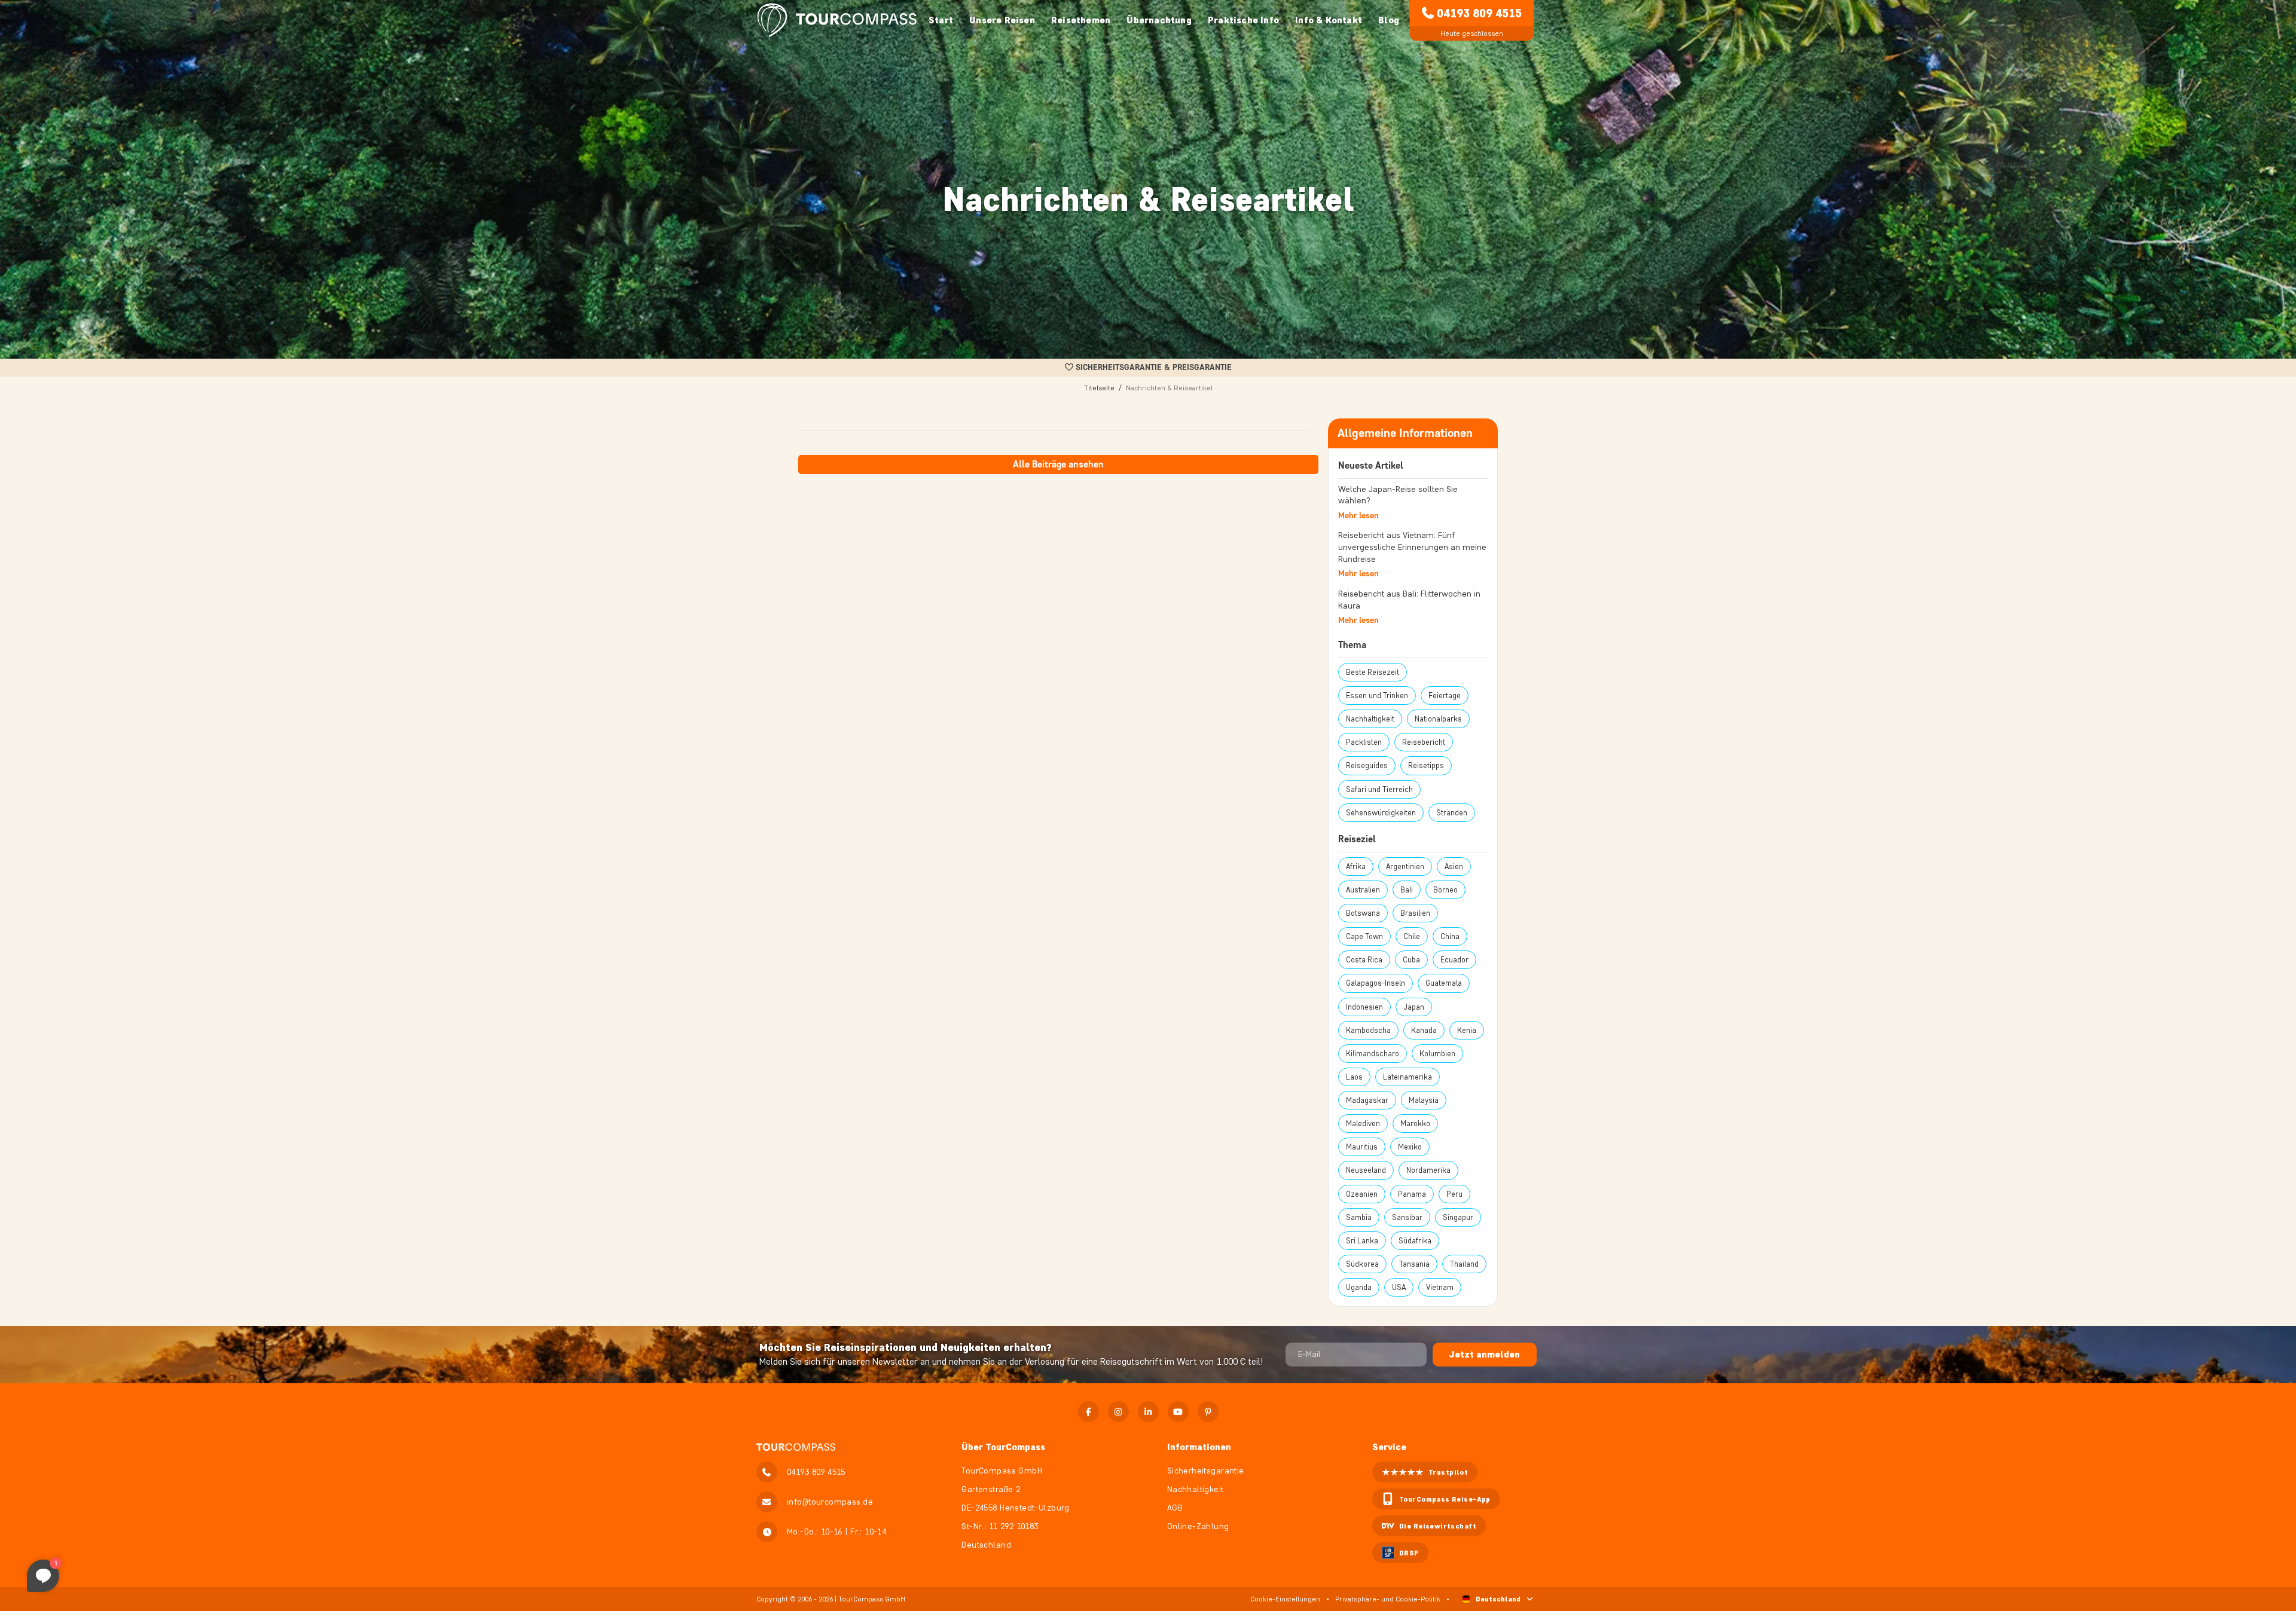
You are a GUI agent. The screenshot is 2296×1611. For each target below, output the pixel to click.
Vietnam (1440, 1287)
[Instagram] (1118, 1412)
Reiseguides (1367, 765)
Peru (1454, 1194)
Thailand (1464, 1264)
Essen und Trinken (1377, 696)
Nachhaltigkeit (1370, 719)
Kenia (1467, 1030)
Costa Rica (1364, 960)
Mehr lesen (1358, 516)
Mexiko (1410, 1147)
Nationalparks (1438, 719)
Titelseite (1099, 388)
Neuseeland (1366, 1170)
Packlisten (1364, 742)
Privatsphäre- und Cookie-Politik (1388, 1599)
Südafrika (1415, 1241)
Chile (1412, 936)
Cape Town (1364, 936)
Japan (1414, 1007)
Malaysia (1424, 1100)
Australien (1363, 890)
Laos (1354, 1077)
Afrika (1356, 866)
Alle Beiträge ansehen (1058, 464)
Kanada (1424, 1030)
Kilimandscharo (1373, 1054)
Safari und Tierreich (1379, 789)
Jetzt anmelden (1485, 1354)
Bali (1407, 890)
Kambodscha (1368, 1030)
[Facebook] (1089, 1412)
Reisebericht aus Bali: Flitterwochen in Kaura (1409, 600)
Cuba (1411, 960)
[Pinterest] (1208, 1412)
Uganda (1359, 1287)
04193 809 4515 (1479, 13)
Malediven (1363, 1124)
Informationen (1199, 1447)
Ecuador (1454, 960)
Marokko (1415, 1124)
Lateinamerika (1407, 1077)
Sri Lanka (1362, 1241)
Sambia (1359, 1217)
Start (941, 20)
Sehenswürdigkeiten (1381, 813)
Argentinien (1405, 866)
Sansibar (1407, 1217)
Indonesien (1364, 1007)
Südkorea (1362, 1264)
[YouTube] (1178, 1412)
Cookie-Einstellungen (1285, 1599)
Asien (1454, 866)
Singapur (1458, 1217)
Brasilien (1415, 913)
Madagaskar (1367, 1100)
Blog (1389, 20)
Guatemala (1444, 983)
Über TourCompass (1003, 1447)
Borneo (1445, 890)
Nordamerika (1428, 1170)
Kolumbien (1437, 1054)
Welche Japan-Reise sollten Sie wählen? (1398, 495)
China (1450, 936)
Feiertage (1445, 696)
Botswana (1363, 913)
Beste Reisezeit (1373, 672)
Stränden (1452, 813)
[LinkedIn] (1148, 1412)
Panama (1412, 1194)
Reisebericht (1424, 742)
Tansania (1414, 1264)
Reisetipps (1426, 765)
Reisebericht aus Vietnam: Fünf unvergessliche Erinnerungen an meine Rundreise (1412, 547)
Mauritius (1362, 1147)
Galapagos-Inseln (1376, 983)
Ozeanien (1362, 1194)
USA (1399, 1287)
